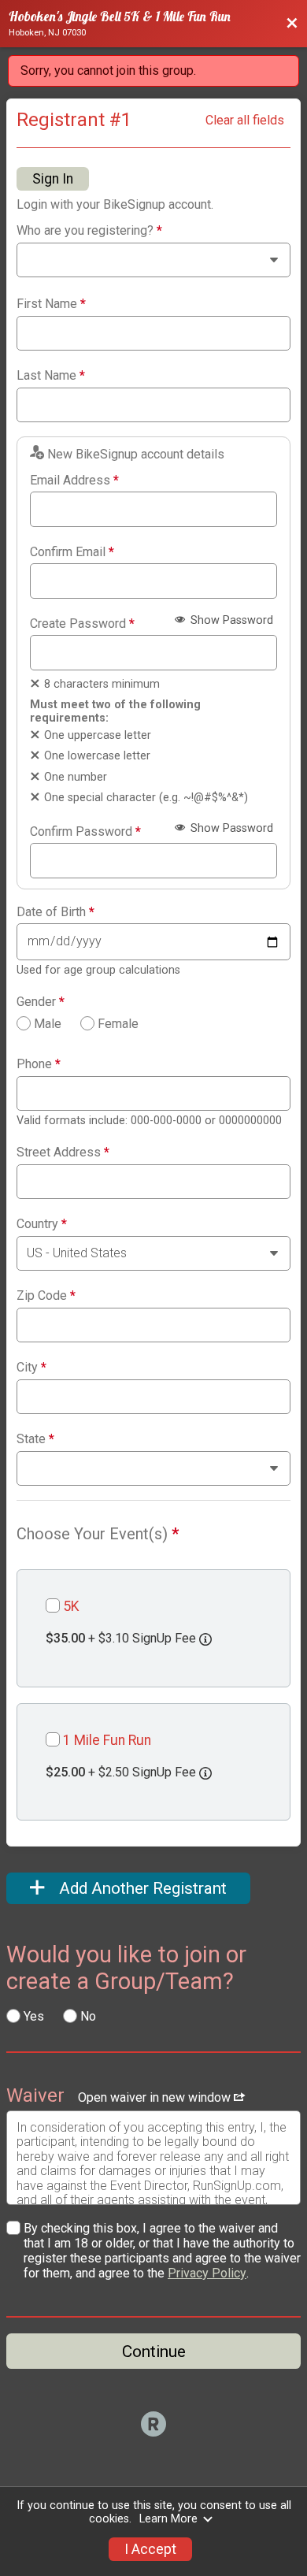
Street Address (63, 1153)
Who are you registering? (89, 231)
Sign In (53, 179)
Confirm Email (72, 552)
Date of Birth (55, 912)
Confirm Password (85, 832)
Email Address (74, 481)
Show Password (230, 620)
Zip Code (46, 1296)
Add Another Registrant (141, 1888)
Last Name (51, 376)
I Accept (150, 2549)
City (31, 1368)
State (35, 1439)
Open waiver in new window (156, 2097)
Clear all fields (245, 120)
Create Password (82, 624)
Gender (41, 1002)
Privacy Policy (207, 2273)
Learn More (168, 2519)
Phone (39, 1064)
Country (42, 1224)
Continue (154, 2351)
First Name (51, 304)
